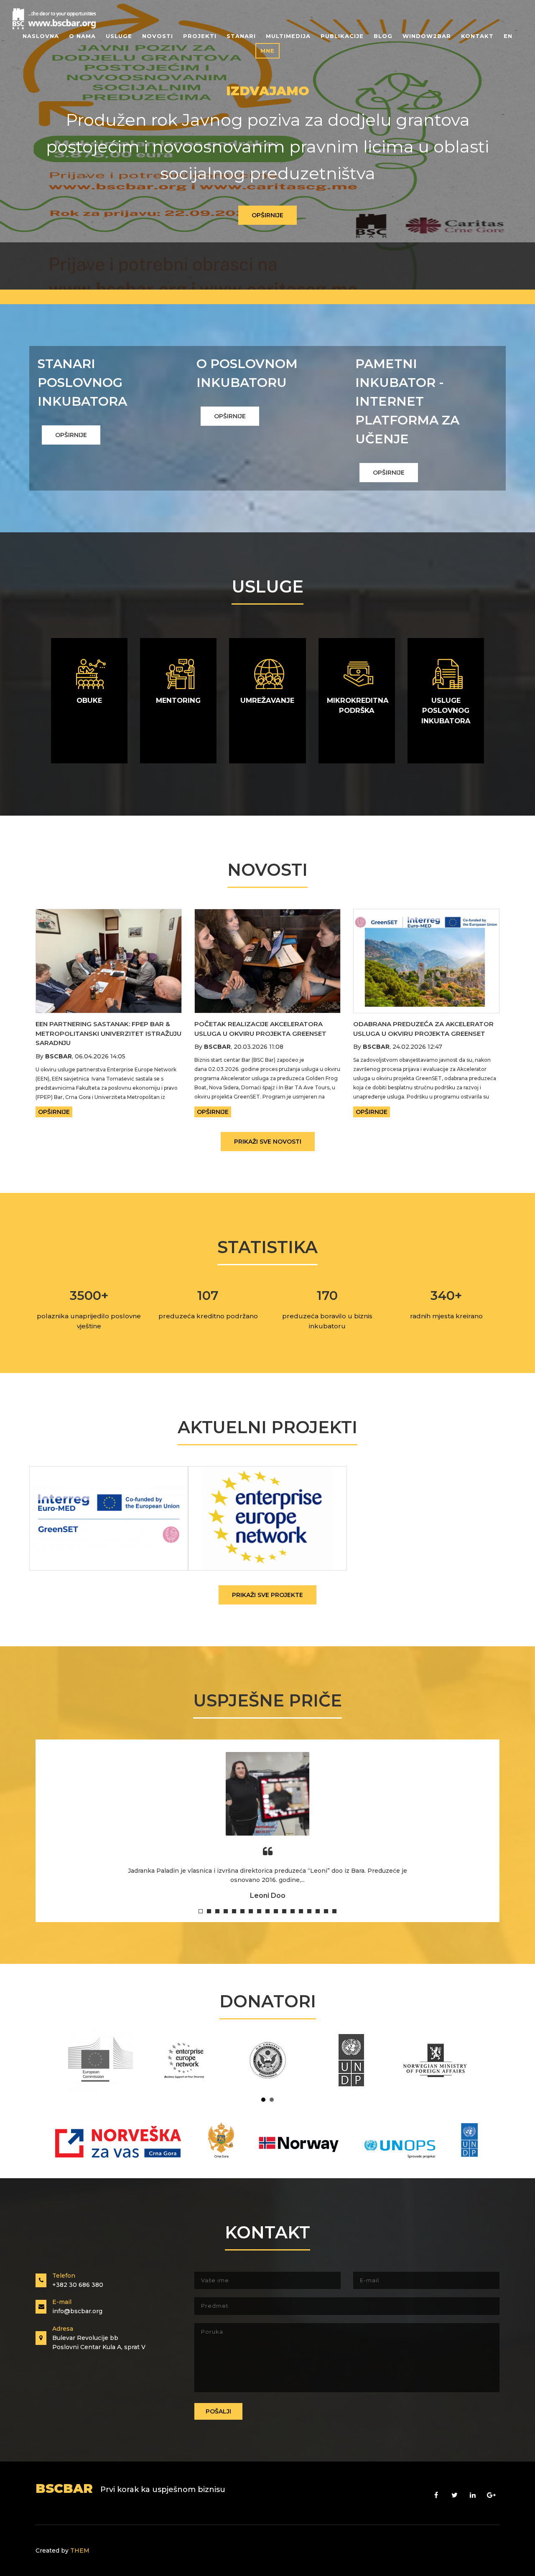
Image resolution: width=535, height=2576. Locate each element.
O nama (82, 36)
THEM (80, 2551)
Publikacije (342, 36)
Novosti (158, 36)
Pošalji (218, 2411)
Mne (267, 51)
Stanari (241, 36)
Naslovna (41, 36)
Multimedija (288, 36)
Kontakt (477, 36)
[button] (201, 1911)
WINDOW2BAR (427, 36)
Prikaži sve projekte (267, 1595)
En (508, 36)
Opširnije (267, 215)
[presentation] (31, 145)
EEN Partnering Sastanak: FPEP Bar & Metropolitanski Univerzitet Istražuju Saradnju (108, 1033)
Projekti (200, 36)
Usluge (119, 36)
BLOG (383, 36)
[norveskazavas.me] (267, 2144)
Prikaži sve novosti (268, 1142)
